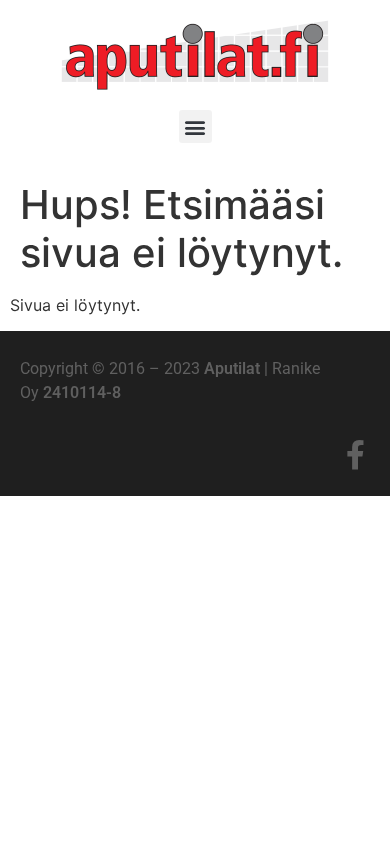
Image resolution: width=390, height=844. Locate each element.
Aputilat (232, 368)
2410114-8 (82, 392)
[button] (195, 126)
